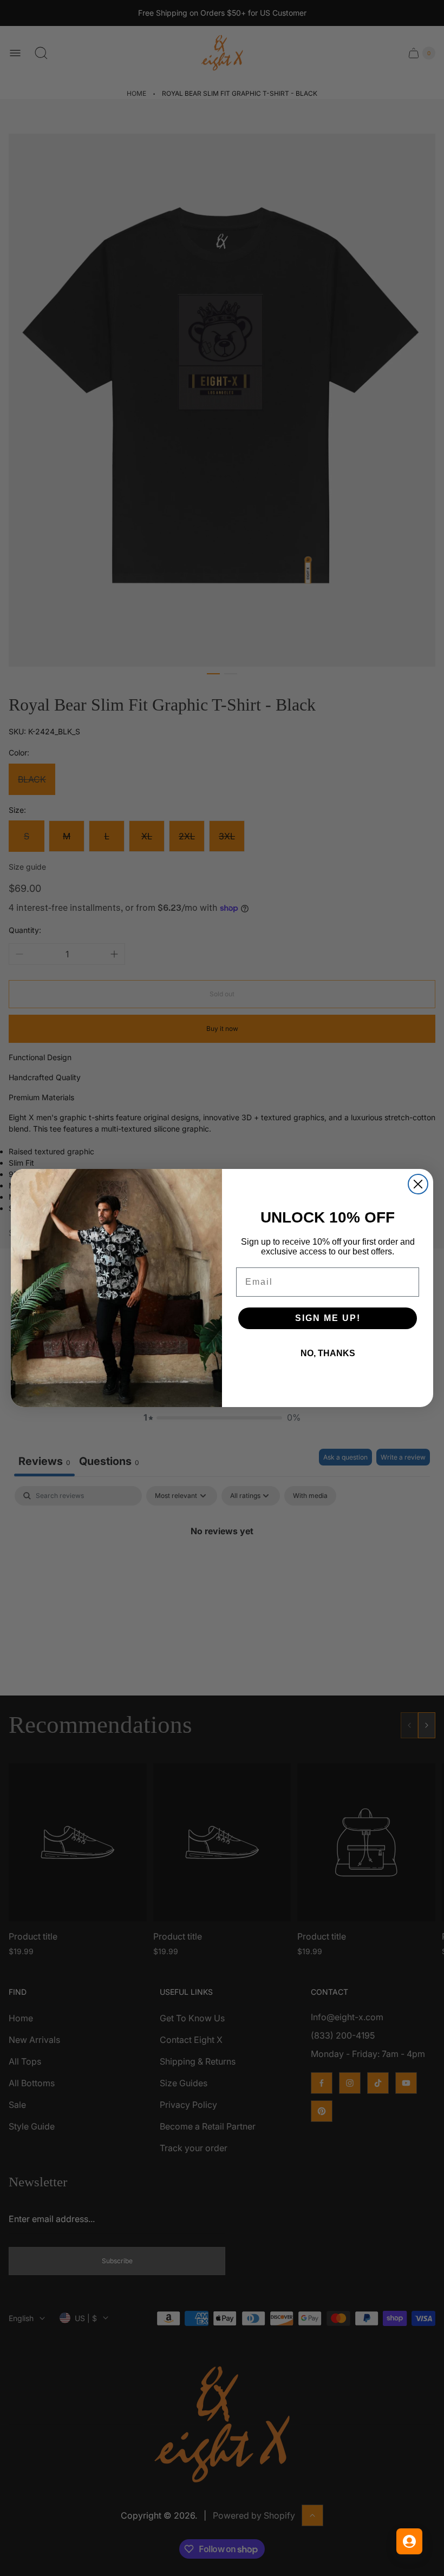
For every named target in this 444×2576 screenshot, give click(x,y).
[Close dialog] (418, 1184)
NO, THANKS (328, 1353)
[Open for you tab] (409, 2541)
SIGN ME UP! (328, 1318)
